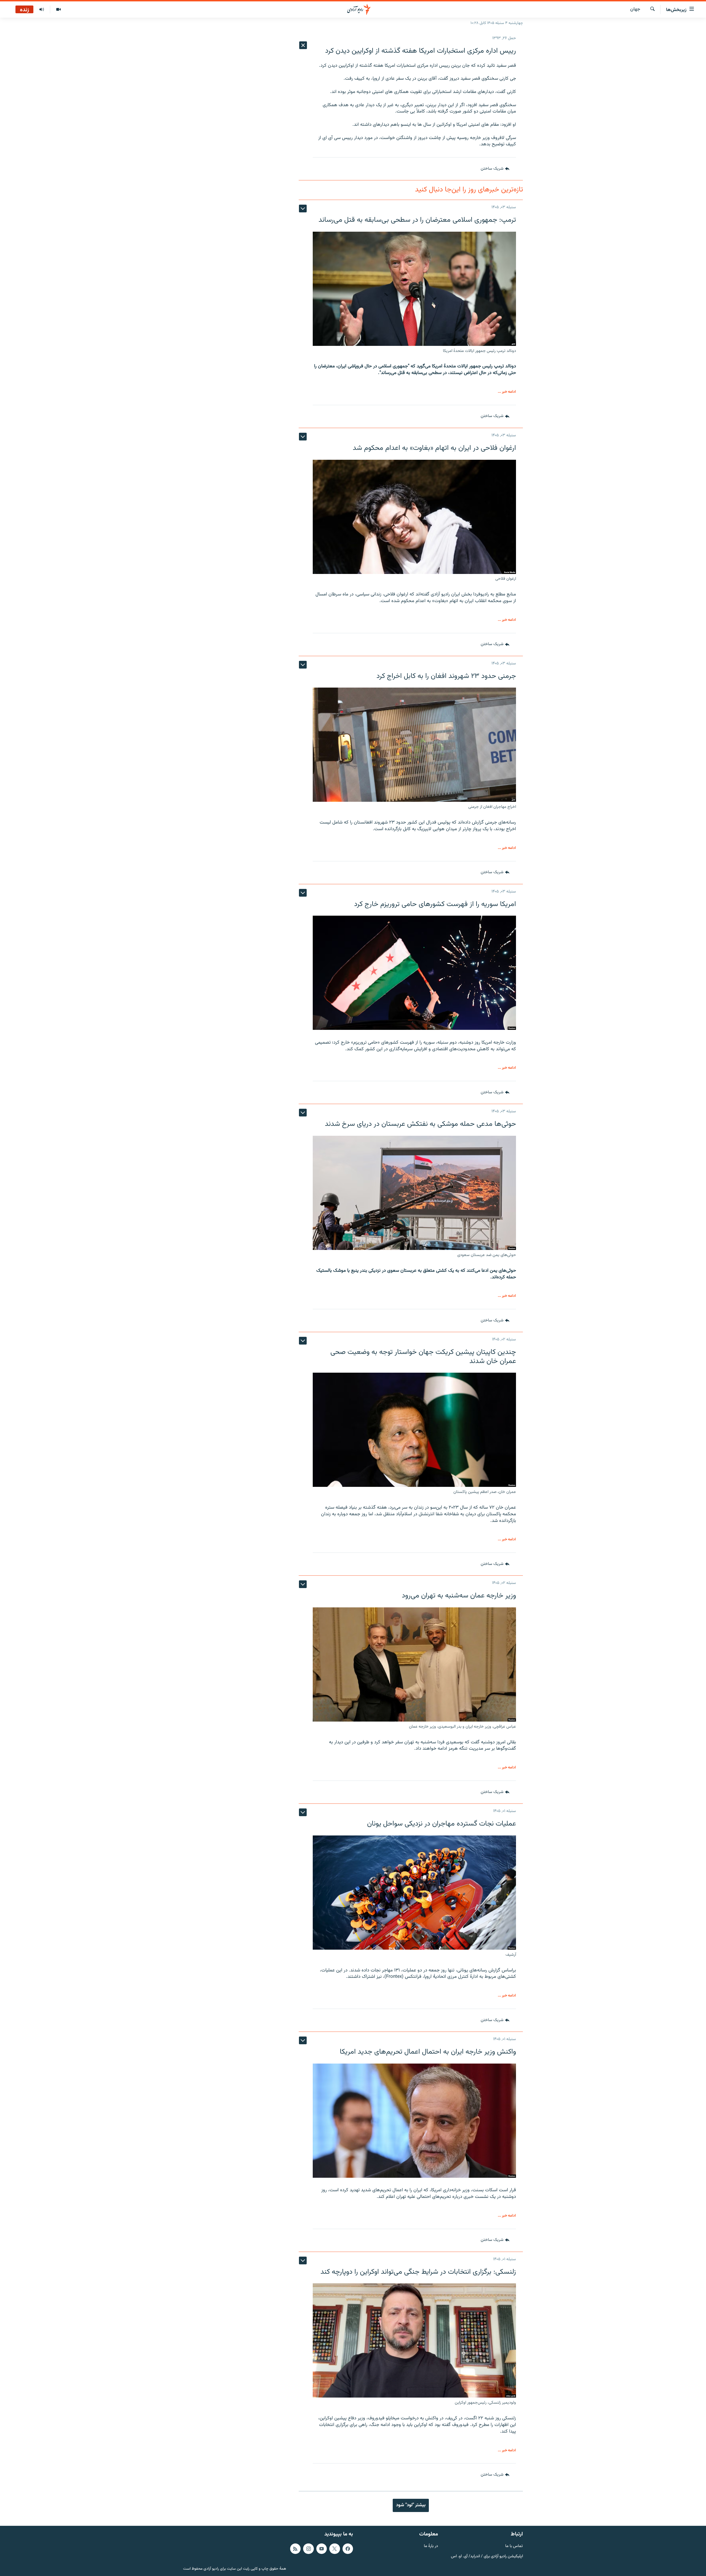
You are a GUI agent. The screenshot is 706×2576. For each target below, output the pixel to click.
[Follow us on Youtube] (322, 2549)
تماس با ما (514, 2546)
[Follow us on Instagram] (308, 2549)
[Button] (495, 169)
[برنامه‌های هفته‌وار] (42, 10)
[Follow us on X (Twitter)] (335, 2549)
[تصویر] (58, 10)
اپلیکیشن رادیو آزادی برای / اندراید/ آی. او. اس (487, 2556)
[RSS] (295, 2549)
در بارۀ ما (431, 2546)
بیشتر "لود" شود (411, 2505)
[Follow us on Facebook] (348, 2549)
